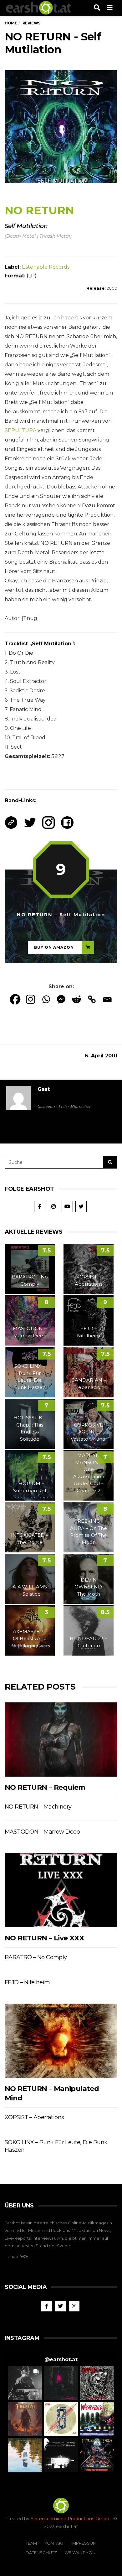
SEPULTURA (20, 430)
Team (31, 2543)
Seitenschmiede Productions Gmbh (70, 2519)
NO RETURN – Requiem (45, 1787)
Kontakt (54, 2543)
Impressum (84, 2543)
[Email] (107, 999)
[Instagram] (30, 999)
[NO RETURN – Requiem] (61, 1740)
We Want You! (80, 2553)
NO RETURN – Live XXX (44, 1938)
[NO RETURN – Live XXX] (61, 1890)
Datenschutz (41, 2553)
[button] (25, 2383)
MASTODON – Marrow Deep (42, 1832)
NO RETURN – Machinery (38, 1807)
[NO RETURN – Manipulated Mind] (61, 2041)
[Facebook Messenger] (61, 999)
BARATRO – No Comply (36, 1957)
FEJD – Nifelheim (27, 1982)
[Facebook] (15, 999)
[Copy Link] (92, 999)
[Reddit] (76, 999)
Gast (44, 1089)
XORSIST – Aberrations (34, 2117)
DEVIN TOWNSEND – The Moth (89, 1587)
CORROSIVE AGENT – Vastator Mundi (89, 1432)
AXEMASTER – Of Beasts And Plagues (30, 1639)
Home (11, 23)
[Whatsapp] (46, 999)
